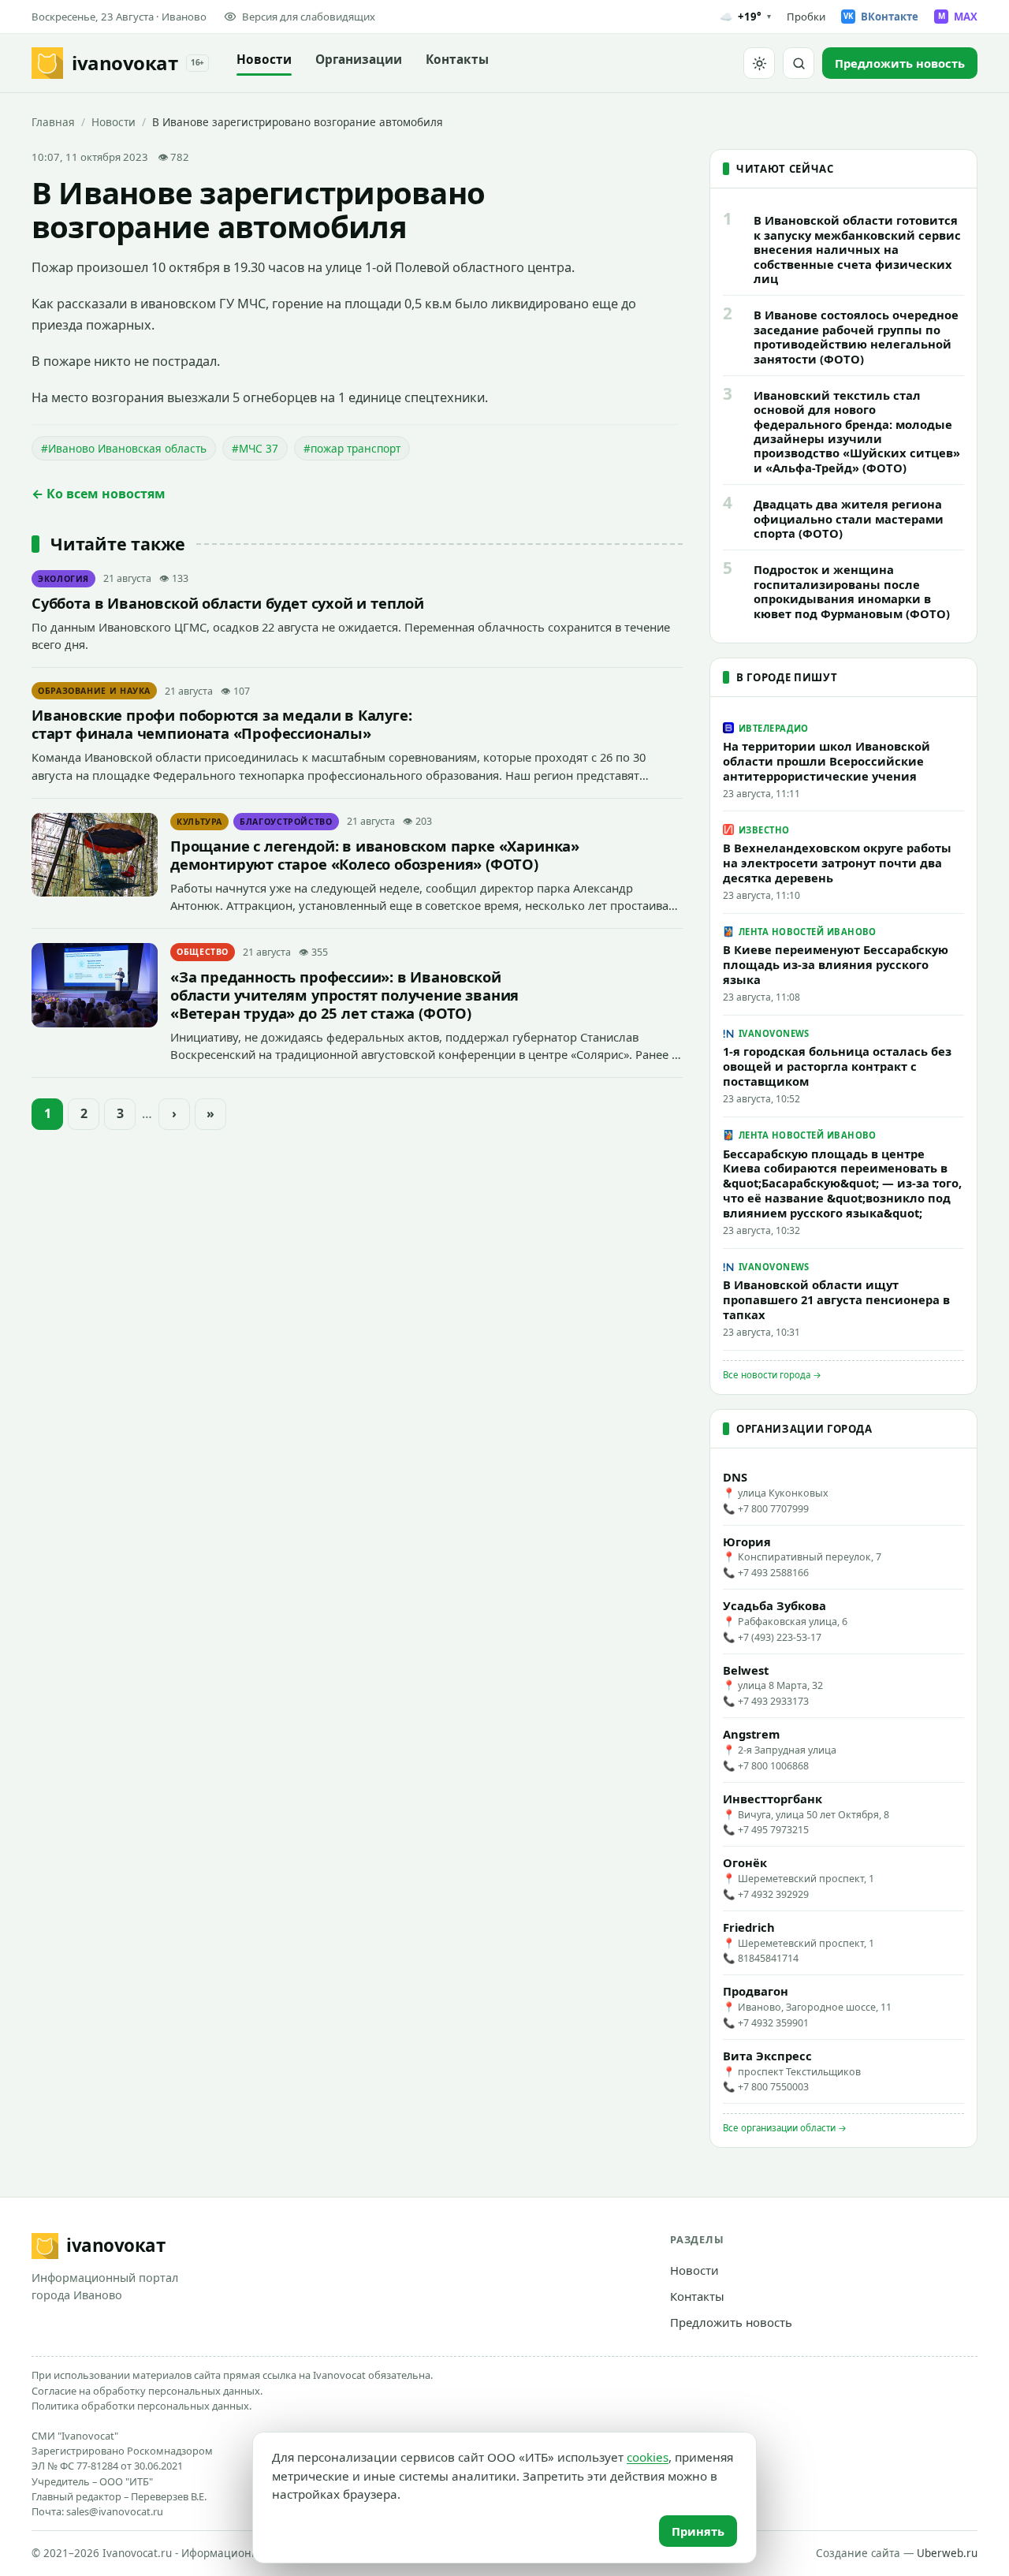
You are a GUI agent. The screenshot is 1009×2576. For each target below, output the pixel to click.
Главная (53, 122)
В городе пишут (787, 677)
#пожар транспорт (352, 448)
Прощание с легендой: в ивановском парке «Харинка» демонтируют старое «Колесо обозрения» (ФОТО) (375, 855)
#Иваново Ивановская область (124, 448)
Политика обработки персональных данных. (141, 2406)
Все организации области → (785, 2128)
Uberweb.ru (947, 2553)
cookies (648, 2457)
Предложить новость (731, 2322)
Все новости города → (772, 1375)
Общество (203, 952)
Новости (264, 60)
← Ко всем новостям (99, 494)
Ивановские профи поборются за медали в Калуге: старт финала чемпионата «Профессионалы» (222, 724)
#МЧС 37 (255, 448)
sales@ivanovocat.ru (115, 2511)
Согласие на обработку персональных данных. (147, 2391)
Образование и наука (94, 691)
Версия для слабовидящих (309, 17)
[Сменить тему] (759, 63)
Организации (359, 60)
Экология (63, 579)
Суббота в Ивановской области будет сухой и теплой (228, 603)
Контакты (457, 60)
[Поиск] (799, 63)
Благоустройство (286, 822)
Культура (199, 822)
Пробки (806, 17)
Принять (698, 2531)
